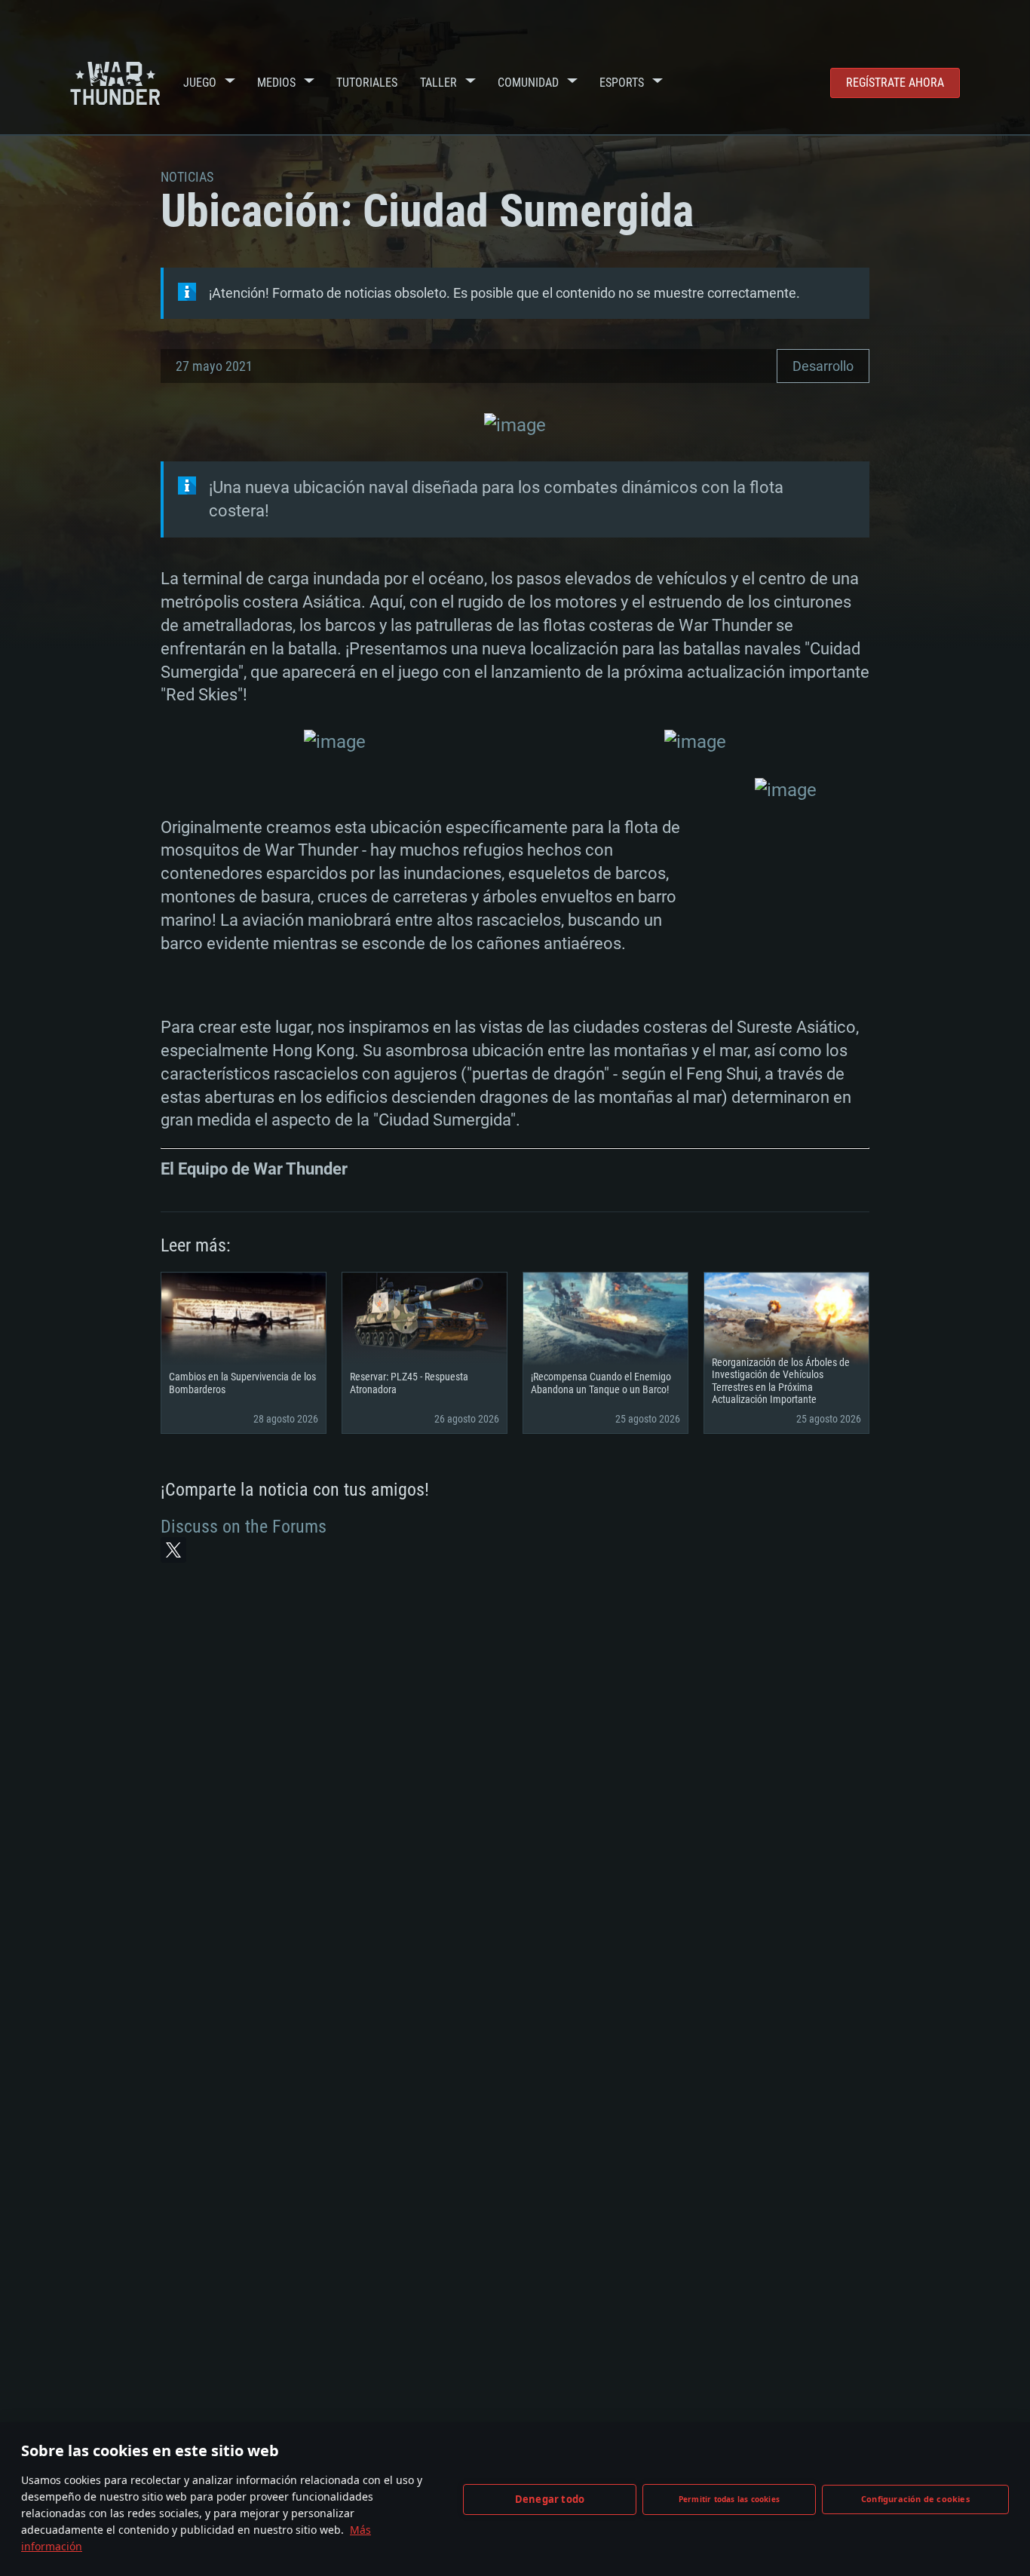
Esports (622, 83)
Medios (276, 83)
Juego (200, 83)
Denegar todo (550, 2499)
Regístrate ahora (895, 83)
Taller (438, 83)
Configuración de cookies (915, 2499)
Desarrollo (823, 366)
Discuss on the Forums (244, 1527)
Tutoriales (367, 83)
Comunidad (528, 83)
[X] (173, 1550)
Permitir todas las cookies (729, 2499)
